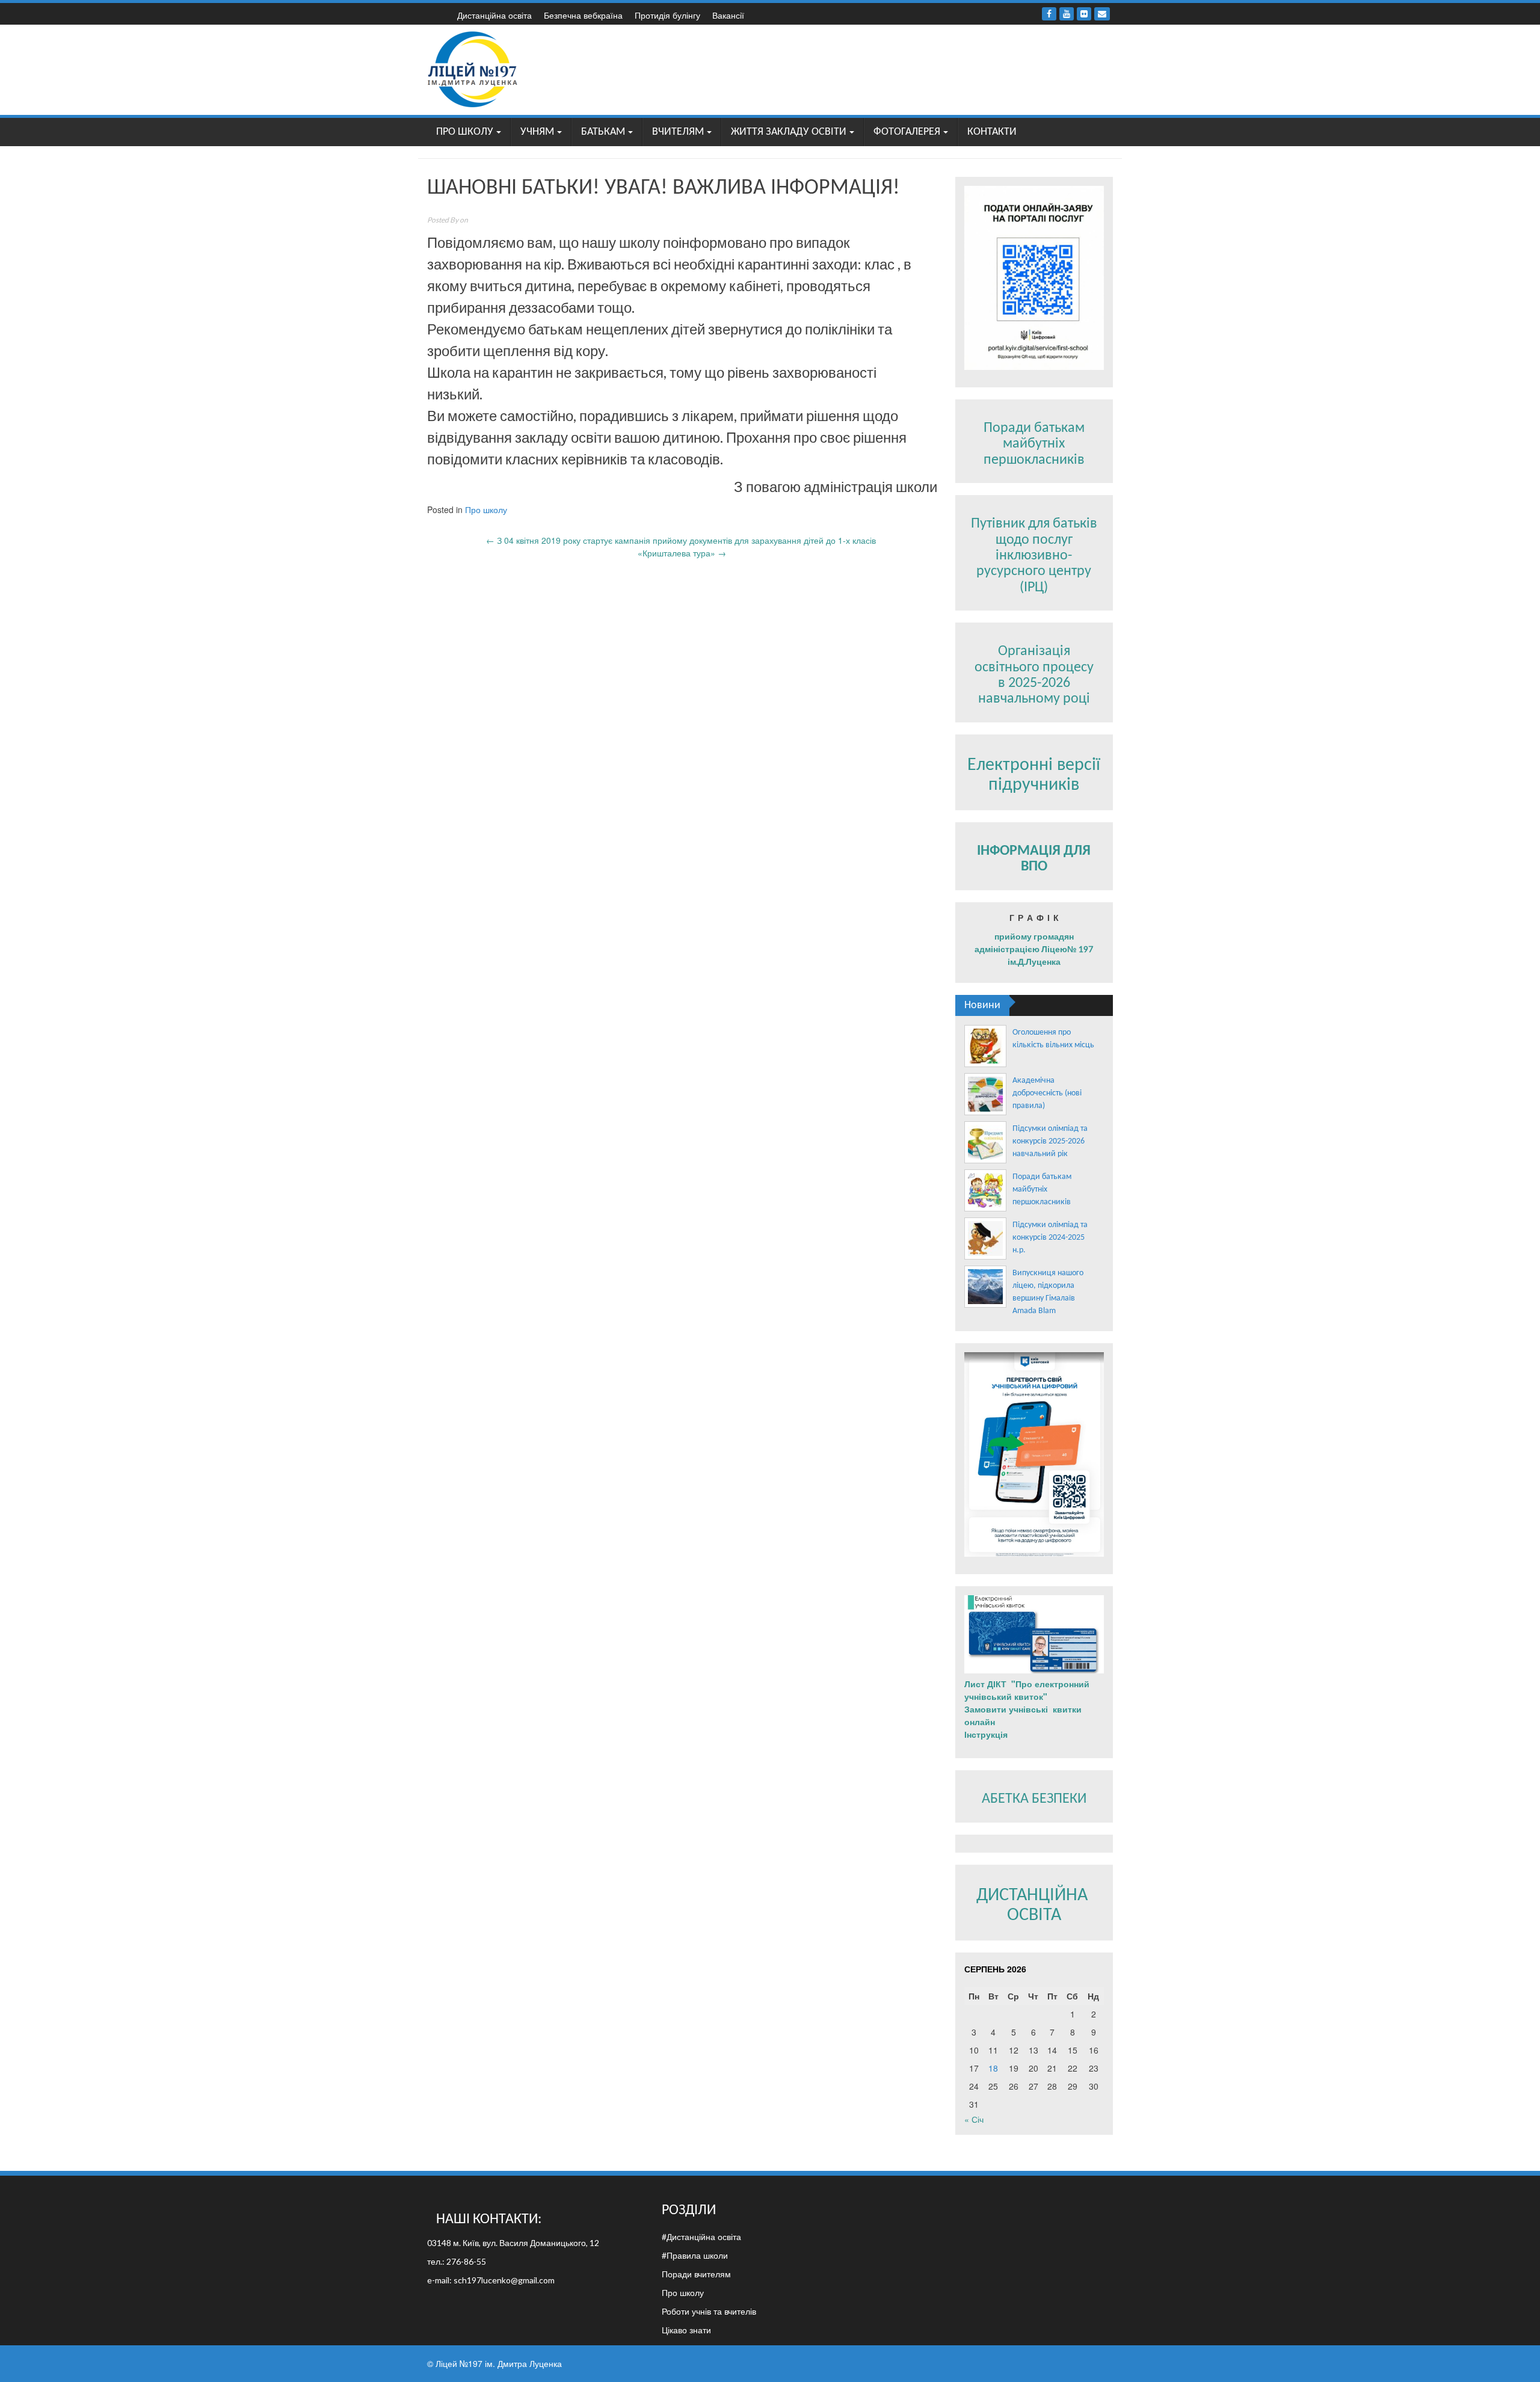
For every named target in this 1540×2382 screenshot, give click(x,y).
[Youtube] (1067, 14)
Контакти (992, 132)
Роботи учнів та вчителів (709, 2311)
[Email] (1102, 14)
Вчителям (678, 132)
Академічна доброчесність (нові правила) (1047, 1093)
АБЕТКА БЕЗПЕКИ (1034, 1799)
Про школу (465, 132)
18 (993, 2068)
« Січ (974, 2119)
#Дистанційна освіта (701, 2236)
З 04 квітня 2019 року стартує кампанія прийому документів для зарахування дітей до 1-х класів (682, 540)
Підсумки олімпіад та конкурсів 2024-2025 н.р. (1050, 1238)
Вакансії (728, 15)
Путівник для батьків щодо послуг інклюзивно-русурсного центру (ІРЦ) (1034, 556)
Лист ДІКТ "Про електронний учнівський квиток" (1027, 1690)
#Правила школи (695, 2255)
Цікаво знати (686, 2330)
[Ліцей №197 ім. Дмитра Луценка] (473, 69)
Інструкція (987, 1734)
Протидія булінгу (667, 15)
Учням (537, 132)
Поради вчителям (696, 2274)
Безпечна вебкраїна (583, 15)
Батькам (603, 132)
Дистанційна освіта (494, 15)
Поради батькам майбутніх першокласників (1034, 444)
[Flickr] (1084, 14)
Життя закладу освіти (789, 132)
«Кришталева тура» (682, 553)
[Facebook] (1049, 14)
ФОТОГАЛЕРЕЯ (907, 132)
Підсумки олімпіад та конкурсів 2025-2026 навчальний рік (1050, 1141)
